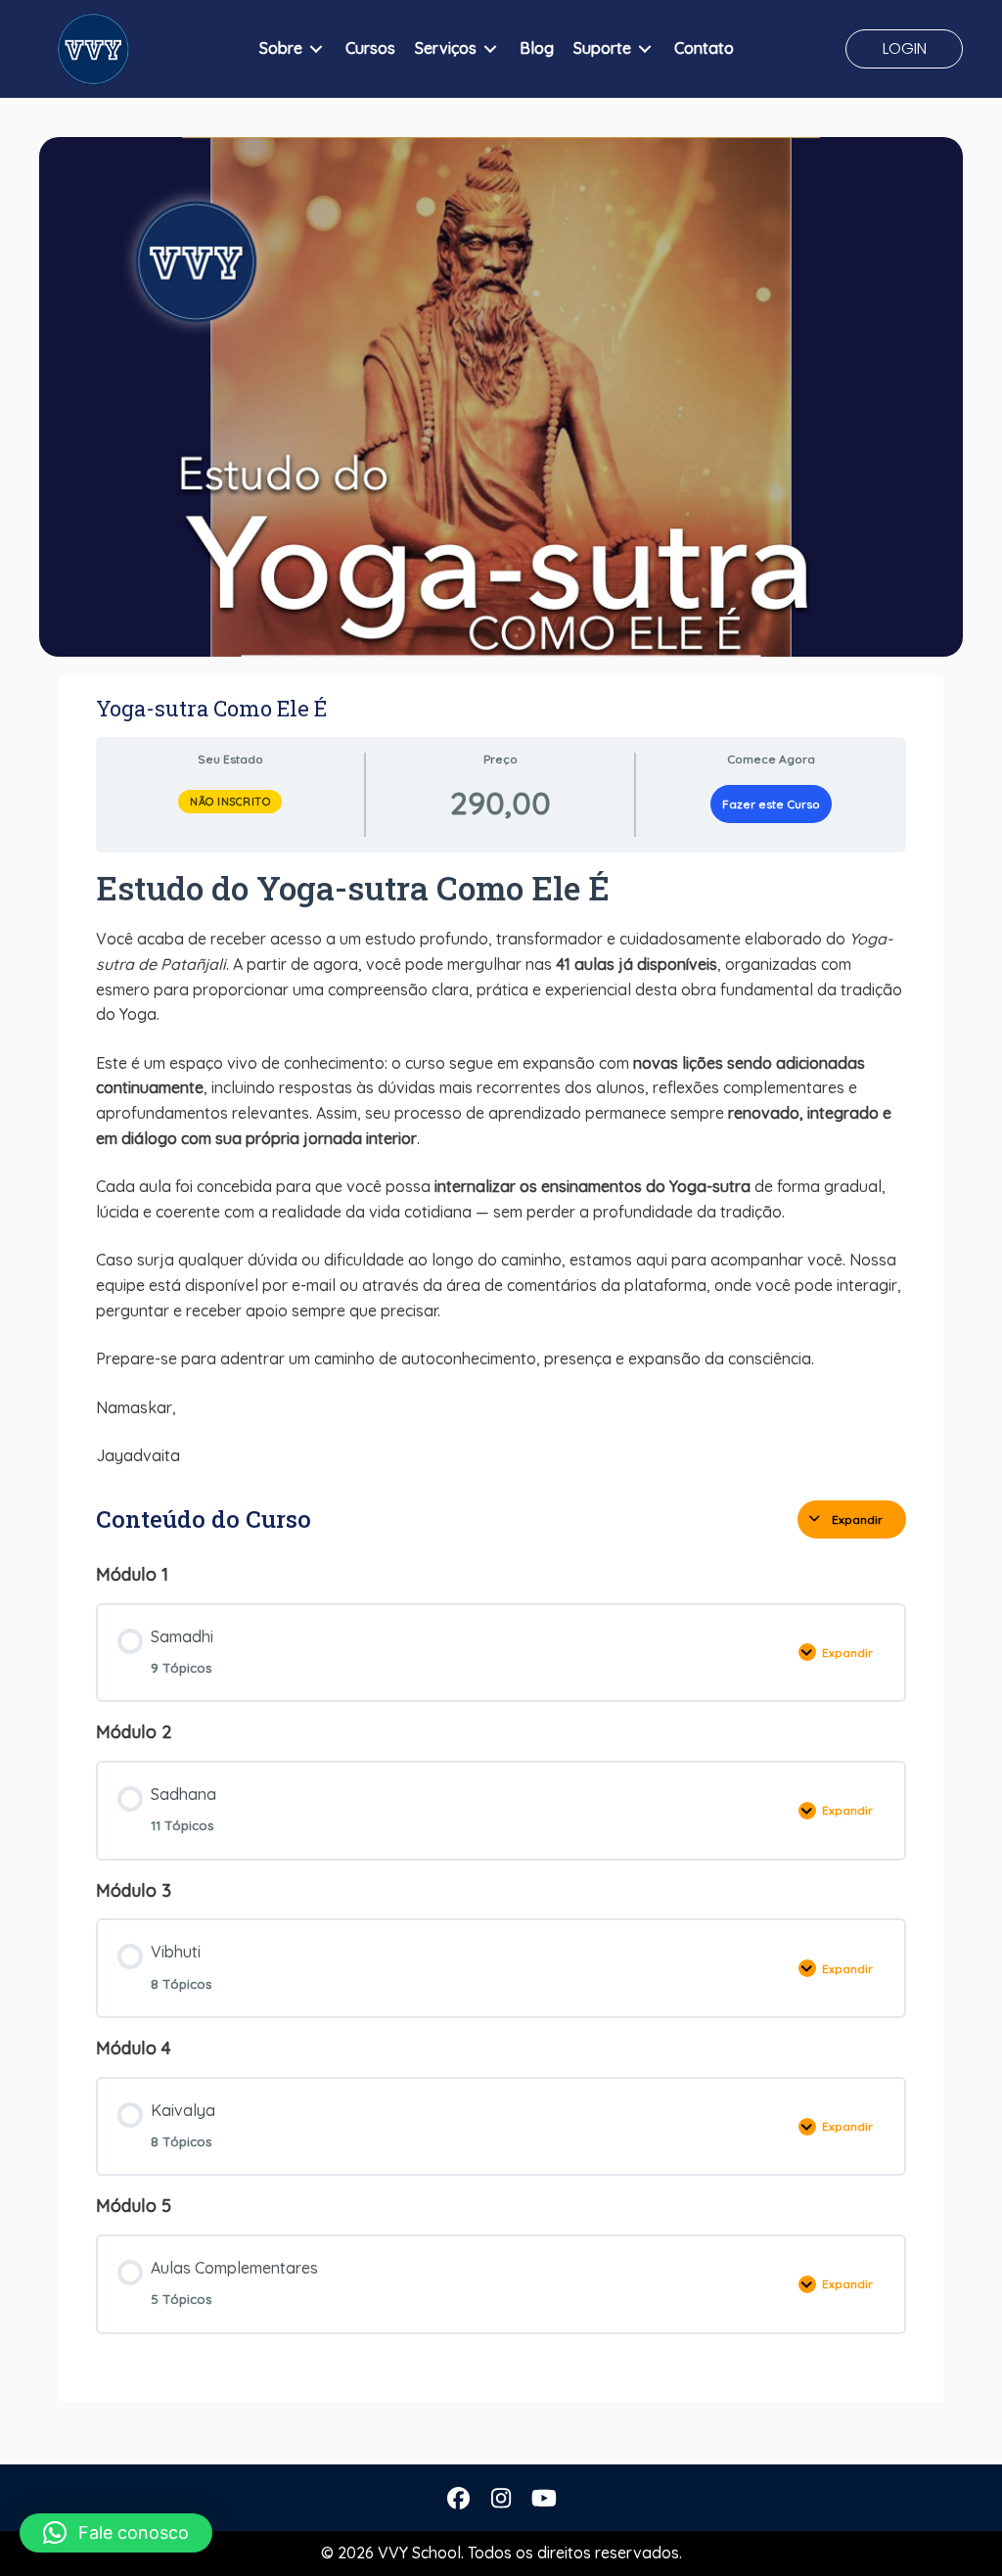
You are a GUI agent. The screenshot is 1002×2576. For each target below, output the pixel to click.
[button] (904, 49)
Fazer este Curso (771, 804)
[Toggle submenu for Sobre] (316, 49)
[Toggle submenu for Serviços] (490, 49)
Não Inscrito (230, 802)
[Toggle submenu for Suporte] (645, 49)
